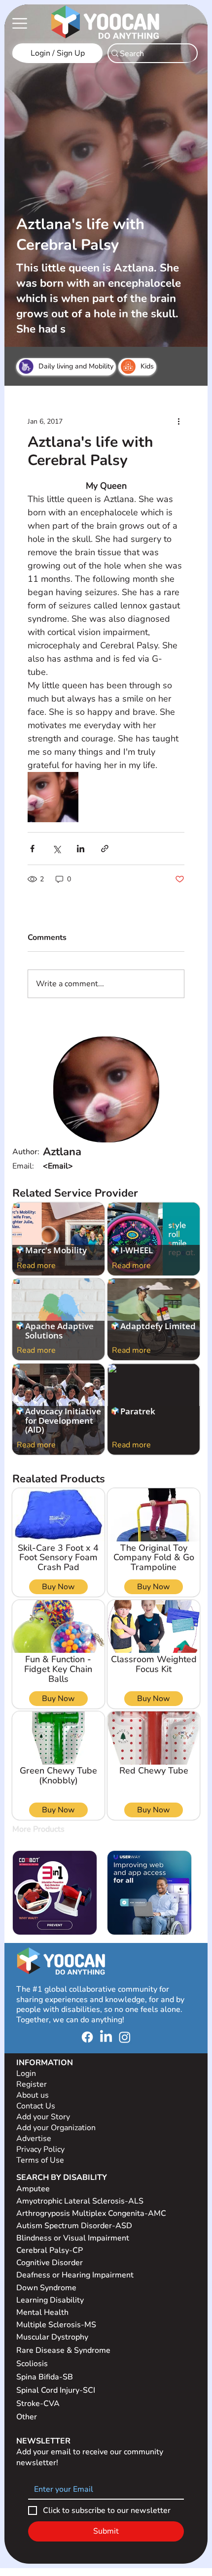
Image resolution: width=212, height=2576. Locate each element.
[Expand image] (53, 797)
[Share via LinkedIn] (81, 849)
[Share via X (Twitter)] (56, 849)
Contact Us (36, 2106)
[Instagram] (125, 2037)
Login (26, 2074)
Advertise (34, 2139)
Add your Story (44, 2117)
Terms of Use (41, 2160)
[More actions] (178, 422)
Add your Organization (56, 2128)
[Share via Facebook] (32, 849)
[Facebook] (87, 2037)
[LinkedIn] (106, 2037)
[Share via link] (105, 849)
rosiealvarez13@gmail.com (92, 1166)
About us (33, 2095)
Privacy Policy (41, 2149)
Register (32, 2084)
